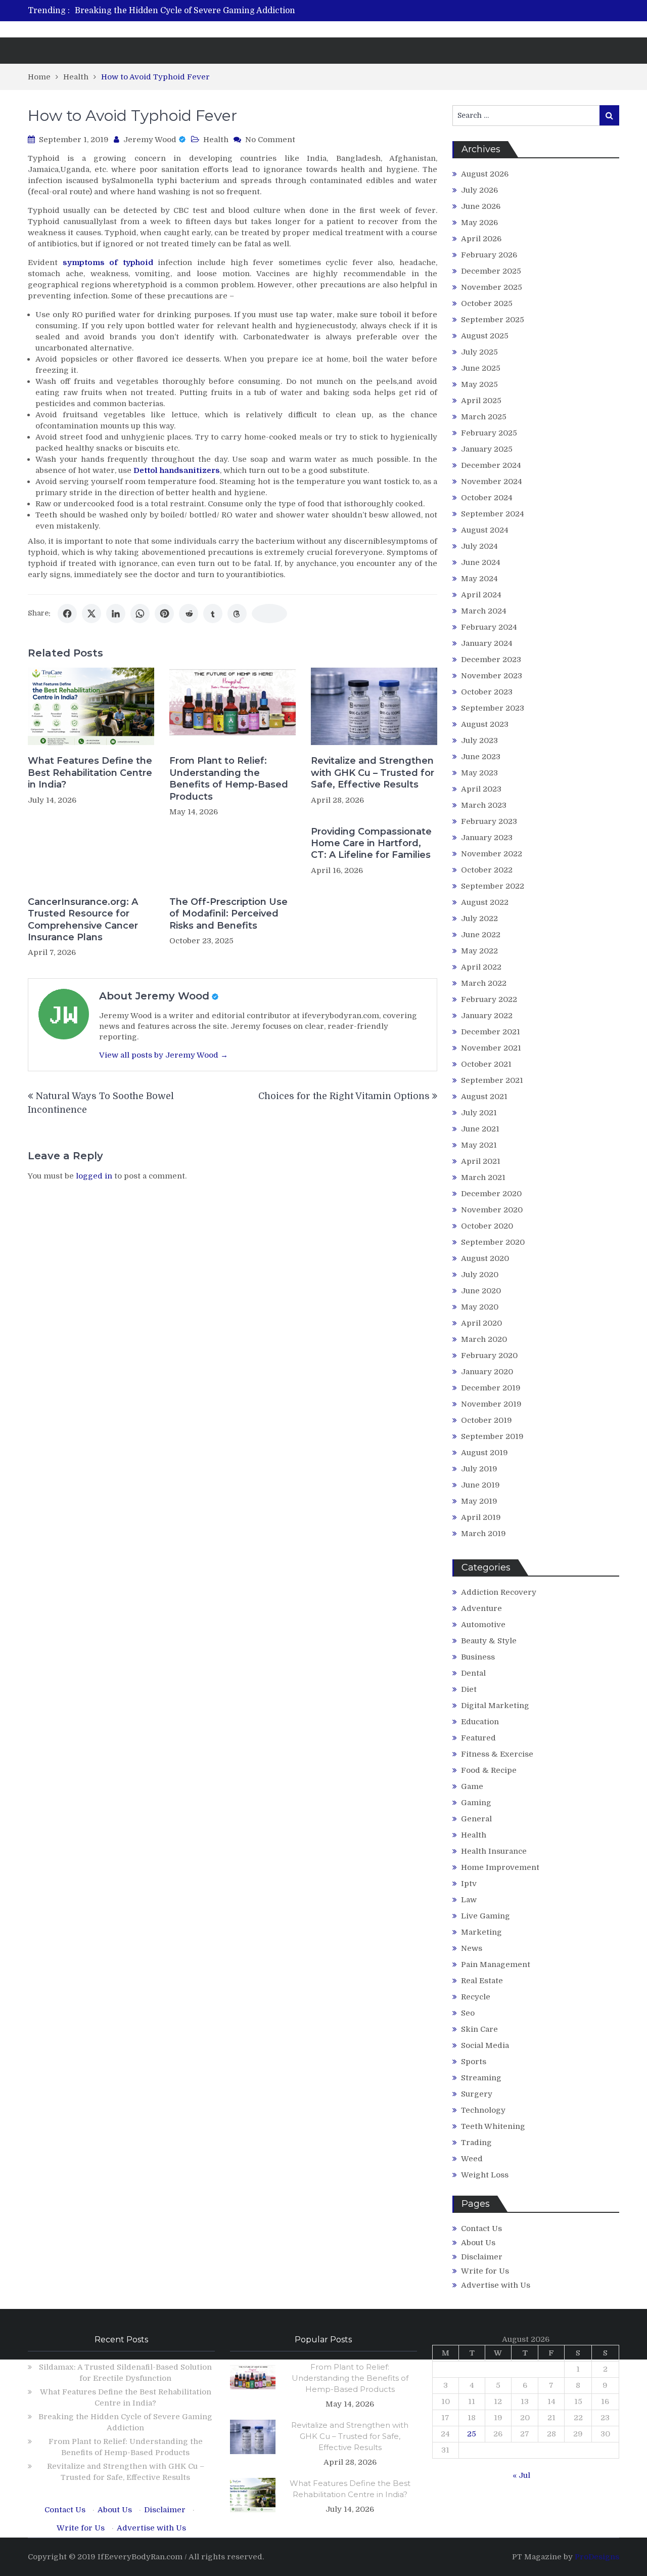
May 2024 (479, 579)
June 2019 (480, 1485)
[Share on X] (91, 614)
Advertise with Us (496, 2285)
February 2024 (489, 627)
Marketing (481, 1932)
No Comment (270, 140)
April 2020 (481, 1323)
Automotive (483, 1625)
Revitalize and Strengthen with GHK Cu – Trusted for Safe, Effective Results (373, 773)
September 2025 (493, 320)
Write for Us (485, 2271)
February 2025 (489, 433)
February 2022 (489, 999)
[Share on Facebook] (67, 614)
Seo (468, 2013)
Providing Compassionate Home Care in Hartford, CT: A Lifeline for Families (371, 843)
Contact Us (481, 2229)
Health (216, 140)
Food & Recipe (489, 1770)
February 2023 (489, 821)
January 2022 (487, 1016)
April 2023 (481, 789)
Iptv (469, 1884)
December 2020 (491, 1194)
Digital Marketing (495, 1706)
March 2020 (484, 1339)
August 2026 (485, 174)
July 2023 (479, 740)
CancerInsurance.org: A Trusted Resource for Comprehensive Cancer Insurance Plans (83, 920)
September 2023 (493, 708)
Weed (472, 2159)
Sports (474, 2062)
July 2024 (479, 546)
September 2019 (492, 1436)
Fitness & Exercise (497, 1754)
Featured (478, 1738)
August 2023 (485, 724)
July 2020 (480, 1275)
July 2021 (479, 1113)
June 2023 (481, 757)
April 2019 (481, 1517)
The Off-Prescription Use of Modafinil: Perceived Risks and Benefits (228, 914)
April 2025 (481, 401)
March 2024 (484, 611)
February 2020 (489, 1356)
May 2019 (479, 1501)
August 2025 (485, 336)
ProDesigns (597, 2557)
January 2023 (487, 838)
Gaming (476, 1803)
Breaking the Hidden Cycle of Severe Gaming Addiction (185, 11)
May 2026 (479, 223)
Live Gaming (486, 1916)
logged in (94, 1176)
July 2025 (479, 352)
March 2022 (484, 983)
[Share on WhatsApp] (140, 614)
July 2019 (479, 1469)
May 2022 (479, 951)
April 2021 (481, 1161)
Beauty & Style (489, 1641)
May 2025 (479, 384)
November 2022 (492, 854)
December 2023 (491, 660)
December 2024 (491, 465)
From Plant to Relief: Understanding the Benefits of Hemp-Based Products (229, 778)
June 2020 (481, 1291)
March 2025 (484, 417)
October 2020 (487, 1226)
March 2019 (483, 1534)
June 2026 (481, 206)
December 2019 (491, 1388)
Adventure (481, 1608)
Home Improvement (500, 1867)
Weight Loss (485, 2175)
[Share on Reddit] (189, 614)
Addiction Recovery (499, 1592)
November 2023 (492, 676)
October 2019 (487, 1420)
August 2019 (484, 1453)
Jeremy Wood (150, 140)
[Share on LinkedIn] (116, 614)
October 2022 (487, 870)
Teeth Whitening (493, 2126)
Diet (469, 1689)
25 (472, 2434)
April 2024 (481, 595)
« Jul (521, 2475)
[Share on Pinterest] (164, 614)
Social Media (485, 2045)
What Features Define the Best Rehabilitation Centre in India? (90, 773)
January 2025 (487, 449)
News (472, 1948)
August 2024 (485, 530)
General (476, 1819)
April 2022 (481, 967)
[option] (229, 11)
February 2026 (489, 255)
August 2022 (485, 902)
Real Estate (482, 1981)
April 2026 (481, 239)
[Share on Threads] (237, 614)
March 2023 (484, 805)
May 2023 (479, 773)
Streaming (481, 2078)
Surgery (477, 2094)
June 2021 (480, 1129)
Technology (483, 2110)
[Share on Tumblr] (213, 614)
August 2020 (485, 1258)
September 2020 (493, 1242)
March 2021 (483, 1177)
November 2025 (492, 287)
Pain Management (496, 1964)
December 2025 (491, 271)
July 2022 (479, 919)
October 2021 (486, 1064)
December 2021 (491, 1032)
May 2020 (480, 1307)
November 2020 (492, 1210)
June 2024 (481, 562)
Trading (476, 2143)
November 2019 (491, 1404)
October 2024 (487, 498)
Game (472, 1786)
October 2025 (487, 303)
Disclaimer (482, 2257)
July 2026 (479, 190)
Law (469, 1900)
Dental (473, 1673)
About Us (478, 2243)
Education (480, 1722)
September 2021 (492, 1080)
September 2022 (493, 886)
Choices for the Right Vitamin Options (344, 1096)
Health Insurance (494, 1851)
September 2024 (493, 514)
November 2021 (491, 1048)
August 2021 (484, 1097)
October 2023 (487, 692)
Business (478, 1657)
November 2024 (492, 482)
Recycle (476, 1997)
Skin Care (479, 2029)
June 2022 (481, 935)
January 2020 (487, 1372)
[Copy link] (269, 614)
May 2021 (479, 1145)
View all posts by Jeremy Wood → (164, 1055)
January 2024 (487, 643)
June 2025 (481, 368)
